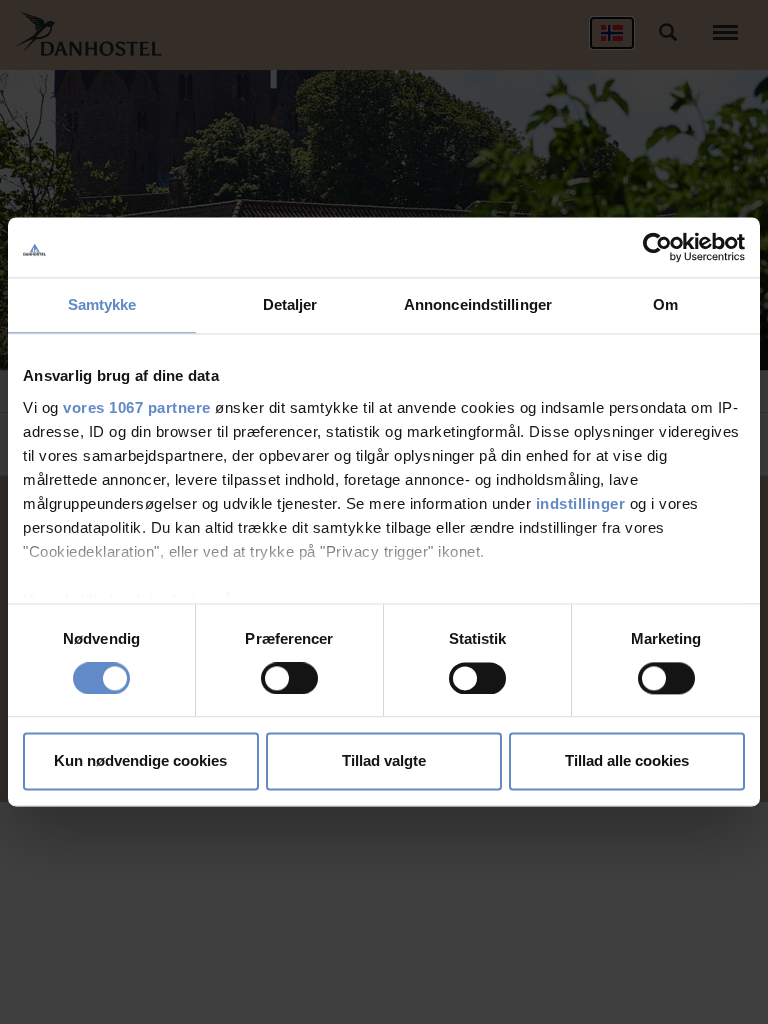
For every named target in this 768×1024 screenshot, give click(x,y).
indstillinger (581, 503)
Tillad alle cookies (627, 761)
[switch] (289, 678)
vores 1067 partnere (137, 407)
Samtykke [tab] (102, 304)
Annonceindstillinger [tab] (478, 304)
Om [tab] (665, 304)
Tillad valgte (384, 761)
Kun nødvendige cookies (140, 761)
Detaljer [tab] (290, 304)
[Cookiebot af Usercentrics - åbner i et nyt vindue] (657, 247)
